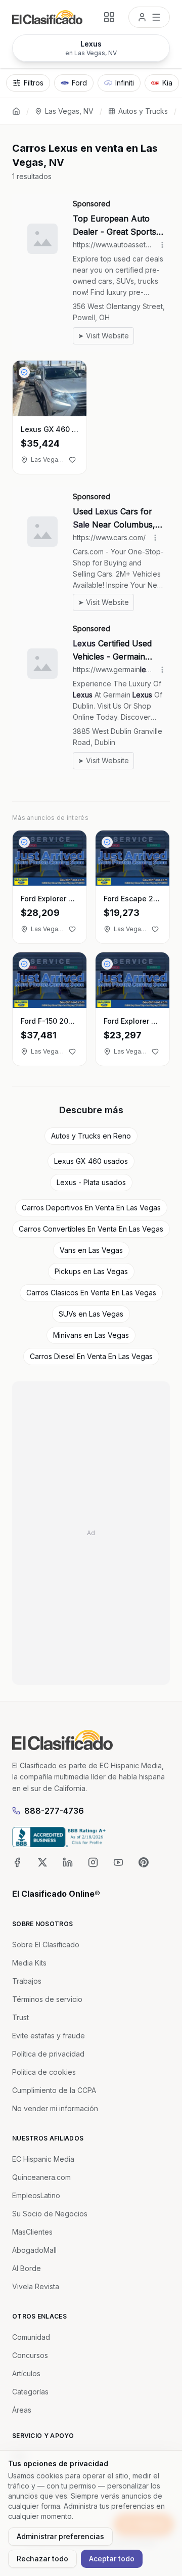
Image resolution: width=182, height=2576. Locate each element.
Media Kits (29, 1963)
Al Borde (27, 2268)
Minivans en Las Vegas (91, 1335)
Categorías (30, 2392)
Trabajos (27, 1981)
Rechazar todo (42, 2559)
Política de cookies (44, 2072)
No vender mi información (55, 2108)
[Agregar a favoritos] (72, 460)
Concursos (30, 2355)
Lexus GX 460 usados (91, 1161)
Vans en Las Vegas (91, 1250)
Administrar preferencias (60, 2536)
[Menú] (149, 17)
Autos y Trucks (143, 111)
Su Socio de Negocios (50, 2214)
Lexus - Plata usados (91, 1182)
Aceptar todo (112, 2559)
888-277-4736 (54, 1811)
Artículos (26, 2373)
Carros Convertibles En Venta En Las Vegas (91, 1229)
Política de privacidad (48, 2054)
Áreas (22, 2410)
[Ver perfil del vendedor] (24, 372)
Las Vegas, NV (69, 111)
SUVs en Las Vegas (91, 1314)
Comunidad (31, 2337)
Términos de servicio (47, 1999)
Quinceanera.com (41, 2177)
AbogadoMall (34, 2250)
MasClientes (32, 2232)
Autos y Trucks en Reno (91, 1136)
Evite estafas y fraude (49, 2036)
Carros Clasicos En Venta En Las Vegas (91, 1293)
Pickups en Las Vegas (91, 1271)
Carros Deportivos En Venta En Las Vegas (91, 1208)
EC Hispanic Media (43, 2159)
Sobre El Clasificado (46, 1945)
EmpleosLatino (36, 2195)
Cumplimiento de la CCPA (54, 2090)
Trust (20, 2017)
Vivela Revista (36, 2286)
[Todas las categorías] (109, 17)
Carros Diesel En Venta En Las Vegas (91, 1356)
